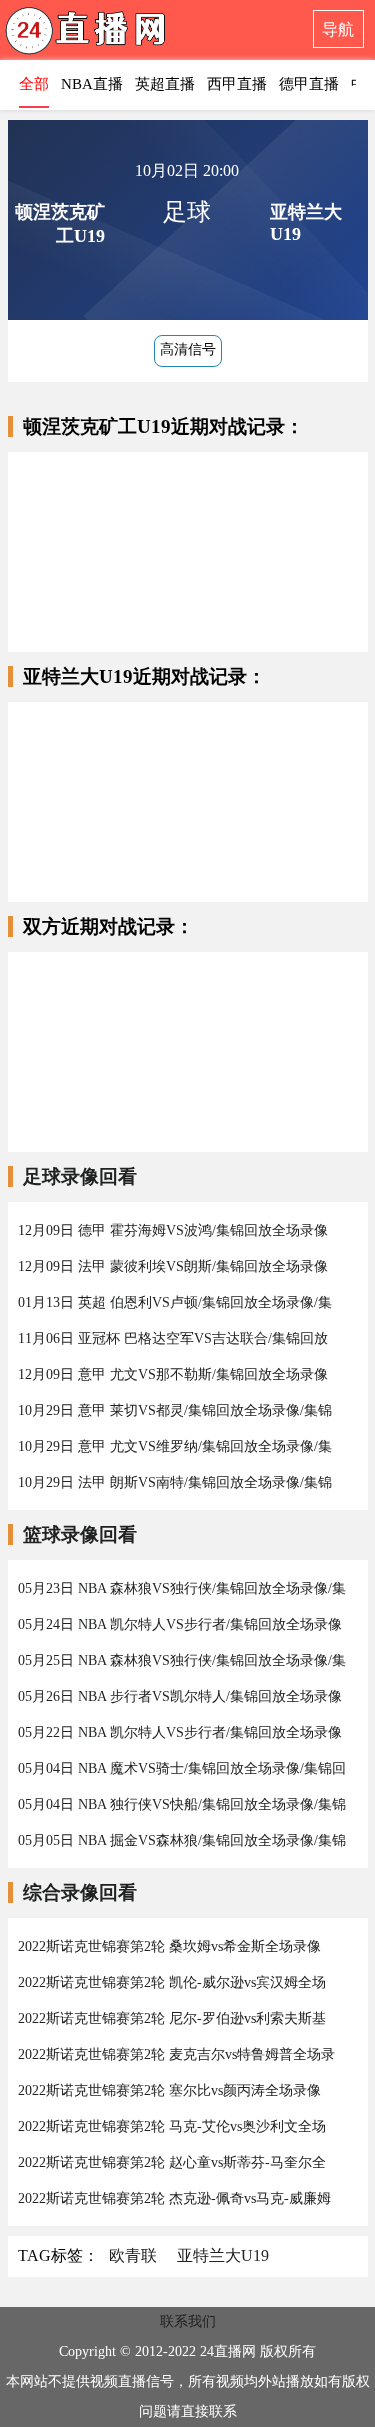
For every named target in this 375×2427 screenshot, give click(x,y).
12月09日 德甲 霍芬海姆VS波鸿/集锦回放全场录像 (173, 1230)
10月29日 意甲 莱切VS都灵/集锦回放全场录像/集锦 (175, 1410)
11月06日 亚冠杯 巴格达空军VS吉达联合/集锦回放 (173, 1338)
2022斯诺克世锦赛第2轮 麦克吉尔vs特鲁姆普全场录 (176, 2054)
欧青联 (133, 2255)
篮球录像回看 (80, 1534)
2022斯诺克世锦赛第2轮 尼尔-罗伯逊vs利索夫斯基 (172, 2018)
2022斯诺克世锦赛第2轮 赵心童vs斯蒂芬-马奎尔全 (172, 2162)
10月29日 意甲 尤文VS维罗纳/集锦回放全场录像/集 (175, 1446)
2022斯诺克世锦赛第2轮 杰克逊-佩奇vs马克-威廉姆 (174, 2198)
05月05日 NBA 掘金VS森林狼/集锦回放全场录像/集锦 (182, 1840)
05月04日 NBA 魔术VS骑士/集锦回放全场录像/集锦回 (182, 1768)
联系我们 (188, 2321)
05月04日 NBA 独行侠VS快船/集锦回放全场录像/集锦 (182, 1804)
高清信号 (188, 349)
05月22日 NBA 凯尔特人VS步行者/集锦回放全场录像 (180, 1732)
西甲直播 (237, 84)
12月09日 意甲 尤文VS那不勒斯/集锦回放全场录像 (173, 1374)
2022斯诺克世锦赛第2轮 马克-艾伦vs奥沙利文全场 (172, 2126)
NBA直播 (92, 84)
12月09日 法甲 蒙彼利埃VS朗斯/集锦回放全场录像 (173, 1266)
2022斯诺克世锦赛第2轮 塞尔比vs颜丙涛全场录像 (169, 2090)
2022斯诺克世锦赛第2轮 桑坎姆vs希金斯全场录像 (169, 1946)
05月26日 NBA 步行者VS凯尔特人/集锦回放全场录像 (180, 1696)
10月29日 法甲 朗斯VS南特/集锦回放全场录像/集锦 (175, 1482)
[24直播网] (125, 35)
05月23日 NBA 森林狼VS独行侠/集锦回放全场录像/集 (182, 1588)
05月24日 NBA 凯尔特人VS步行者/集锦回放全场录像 (180, 1624)
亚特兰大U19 (223, 2255)
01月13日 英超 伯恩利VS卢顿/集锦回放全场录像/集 (175, 1302)
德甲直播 (309, 84)
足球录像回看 (80, 1176)
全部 (34, 84)
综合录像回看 (80, 1892)
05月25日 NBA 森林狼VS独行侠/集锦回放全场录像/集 (182, 1660)
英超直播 (165, 84)
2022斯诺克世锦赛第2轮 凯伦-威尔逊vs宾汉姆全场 (172, 1982)
